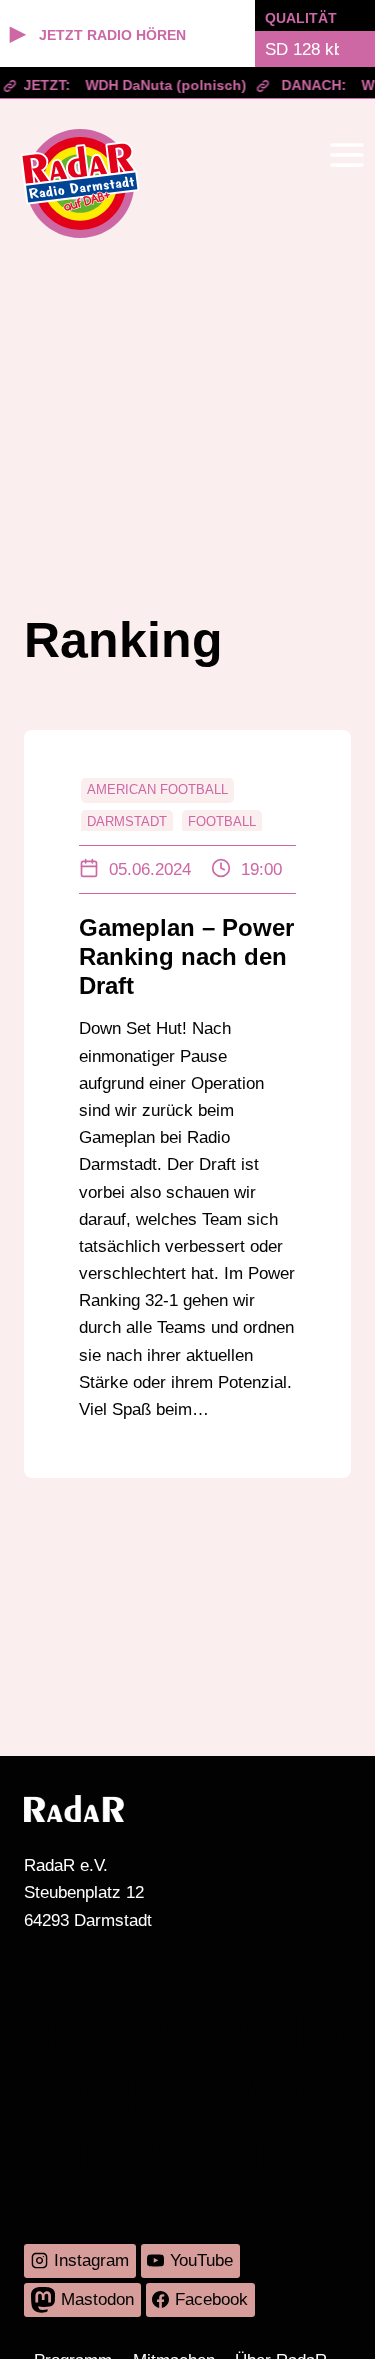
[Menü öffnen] (346, 154)
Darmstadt (127, 821)
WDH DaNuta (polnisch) (161, 85)
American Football (157, 789)
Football (222, 821)
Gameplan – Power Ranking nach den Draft (186, 956)
